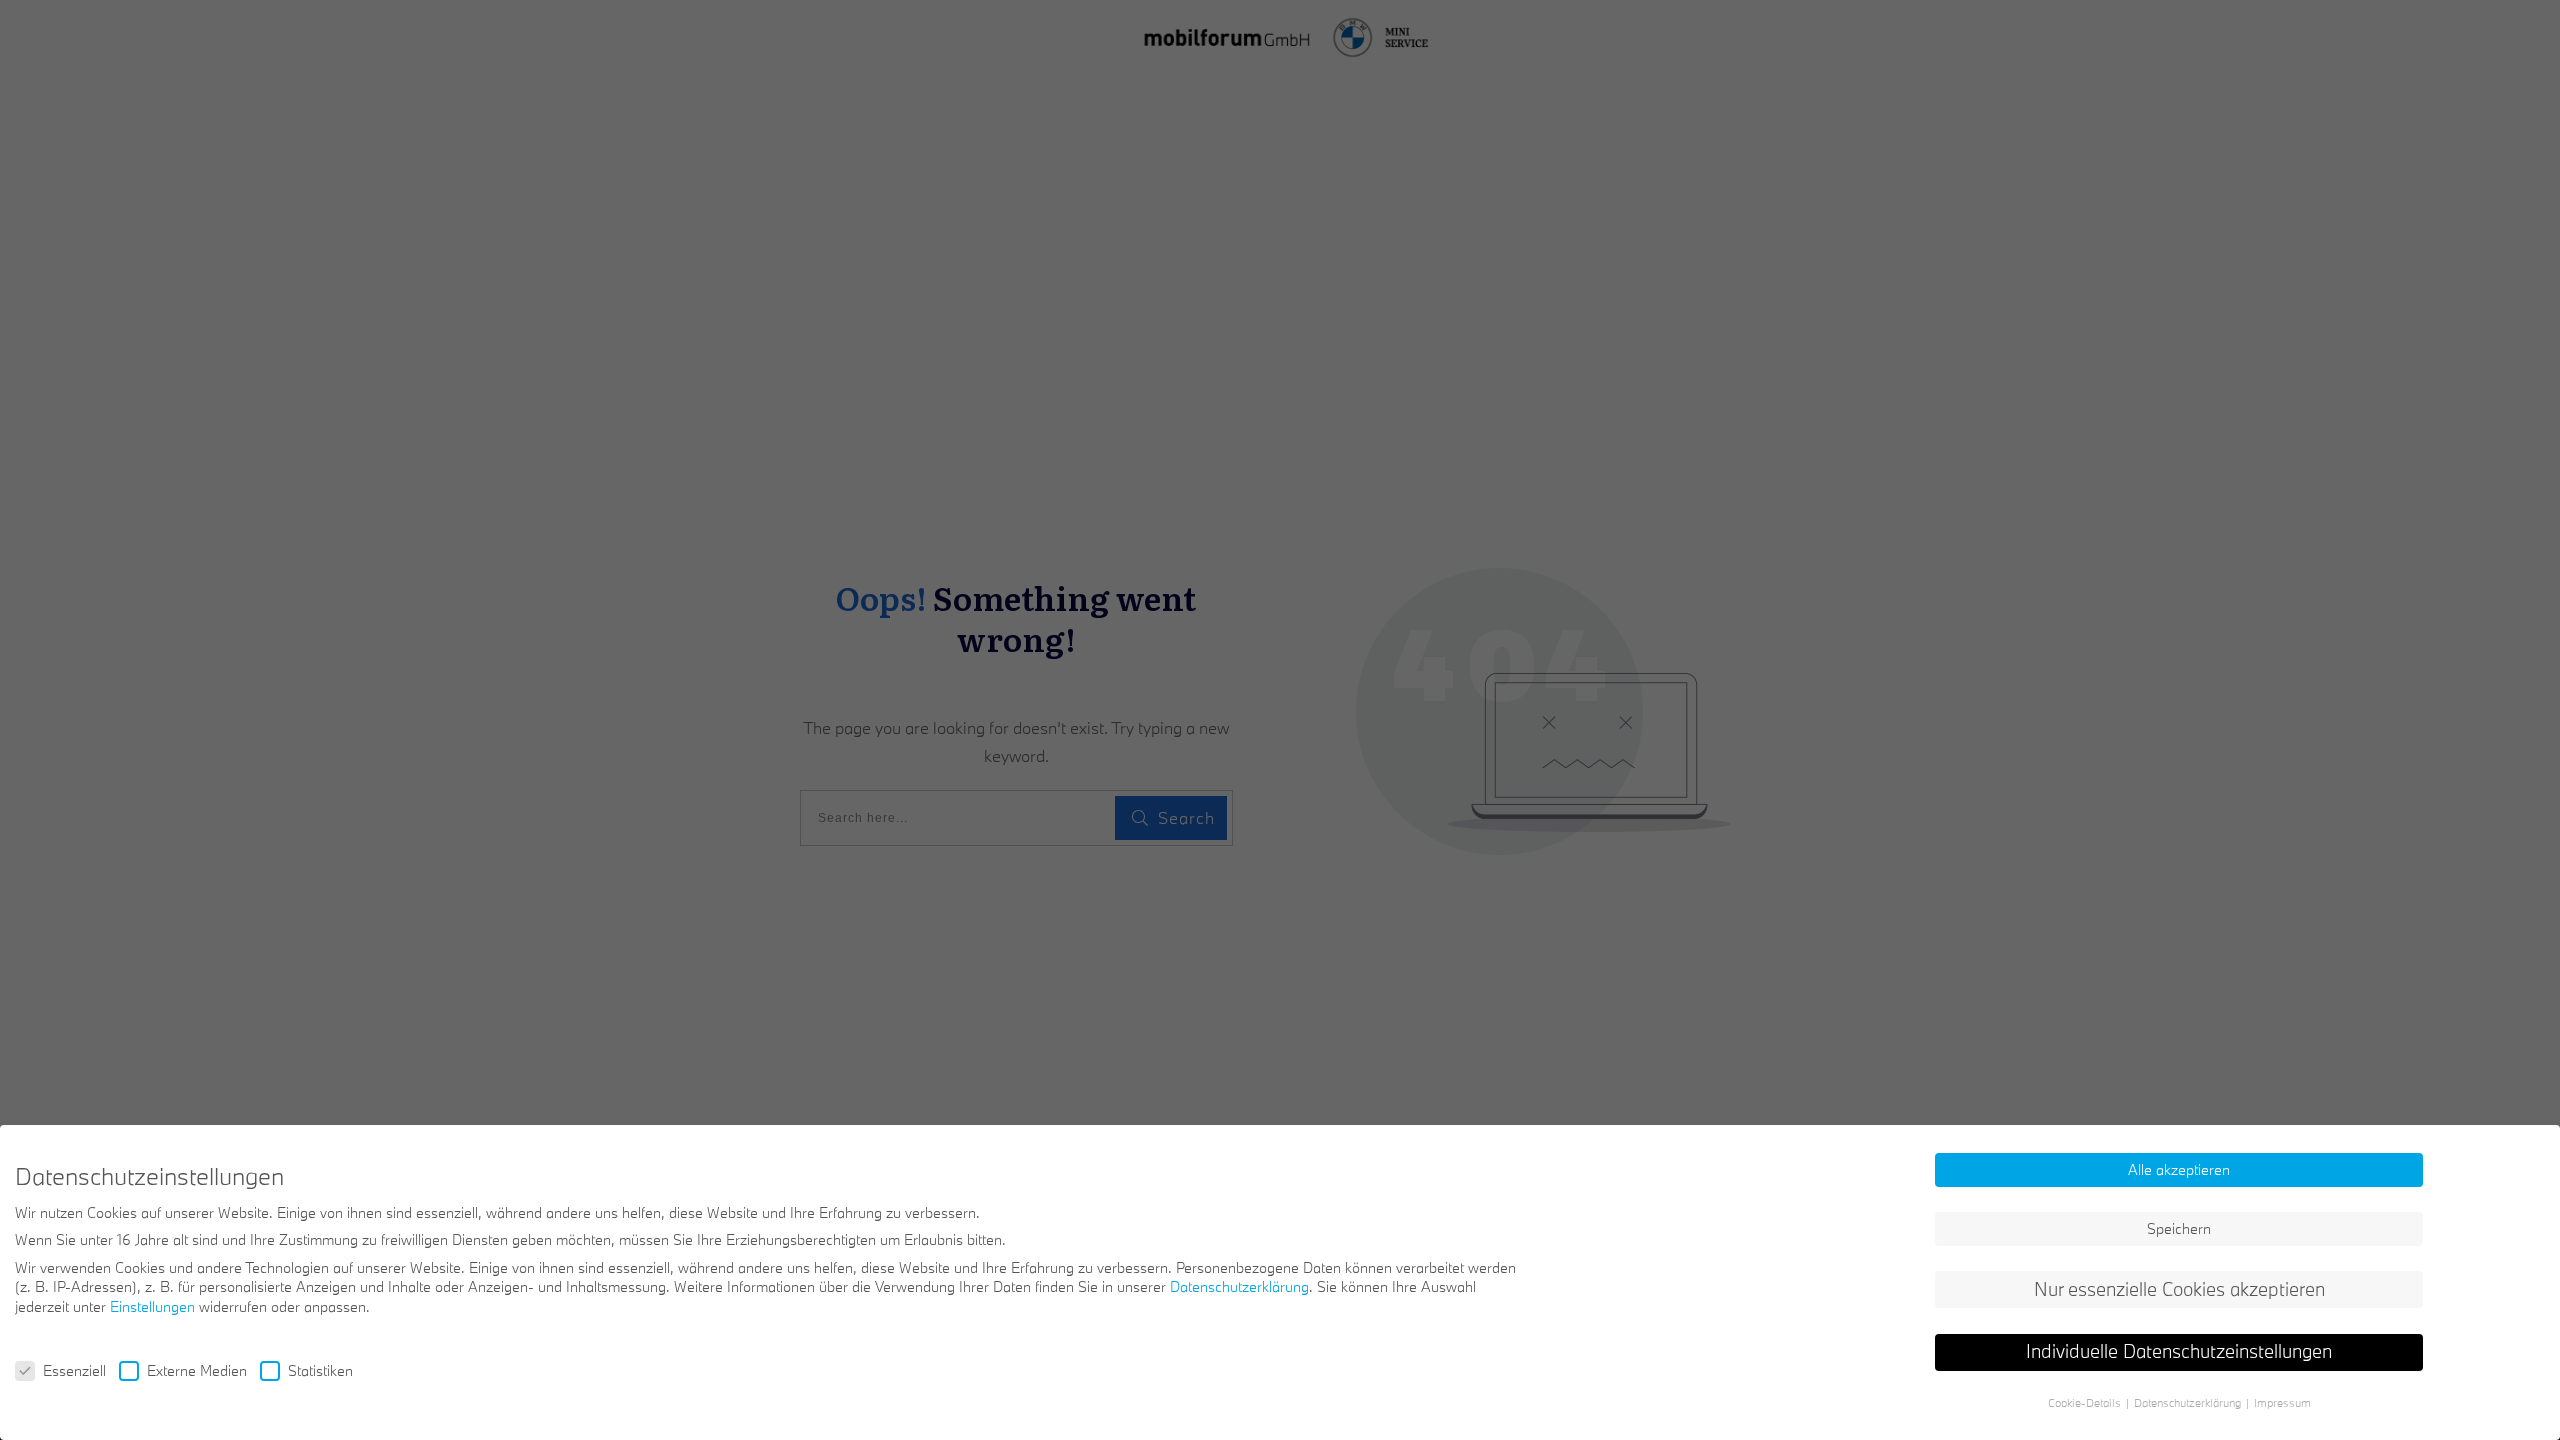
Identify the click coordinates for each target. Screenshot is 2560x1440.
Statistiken (320, 1370)
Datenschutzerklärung (1239, 1286)
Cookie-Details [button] (2086, 1403)
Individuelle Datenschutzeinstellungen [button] (2179, 1351)
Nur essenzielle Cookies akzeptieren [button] (2179, 1289)
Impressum (2282, 1403)
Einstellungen (152, 1306)
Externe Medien (197, 1370)
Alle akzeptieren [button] (2179, 1169)
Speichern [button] (2179, 1228)
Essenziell (74, 1370)
